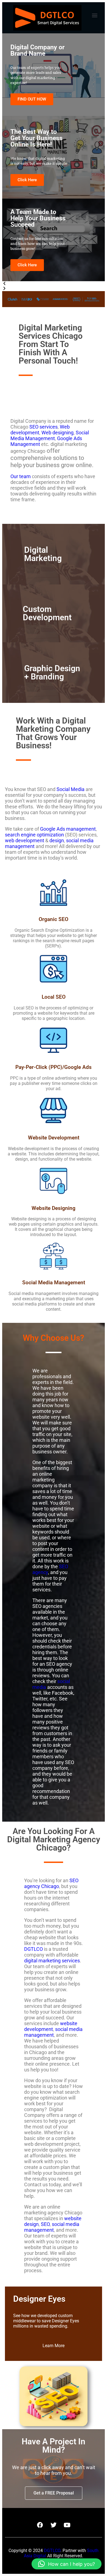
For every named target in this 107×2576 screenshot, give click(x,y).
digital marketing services (52, 1961)
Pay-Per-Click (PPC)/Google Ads (54, 1067)
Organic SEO (54, 919)
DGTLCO (33, 1949)
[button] (95, 15)
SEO (45, 2224)
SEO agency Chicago (51, 1883)
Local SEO (54, 997)
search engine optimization (34, 835)
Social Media (71, 789)
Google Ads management (68, 829)
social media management (53, 2032)
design (57, 840)
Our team (21, 476)
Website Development (54, 1138)
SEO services (43, 427)
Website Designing (54, 1208)
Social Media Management (50, 435)
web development (25, 840)
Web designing (57, 433)
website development (51, 2026)
